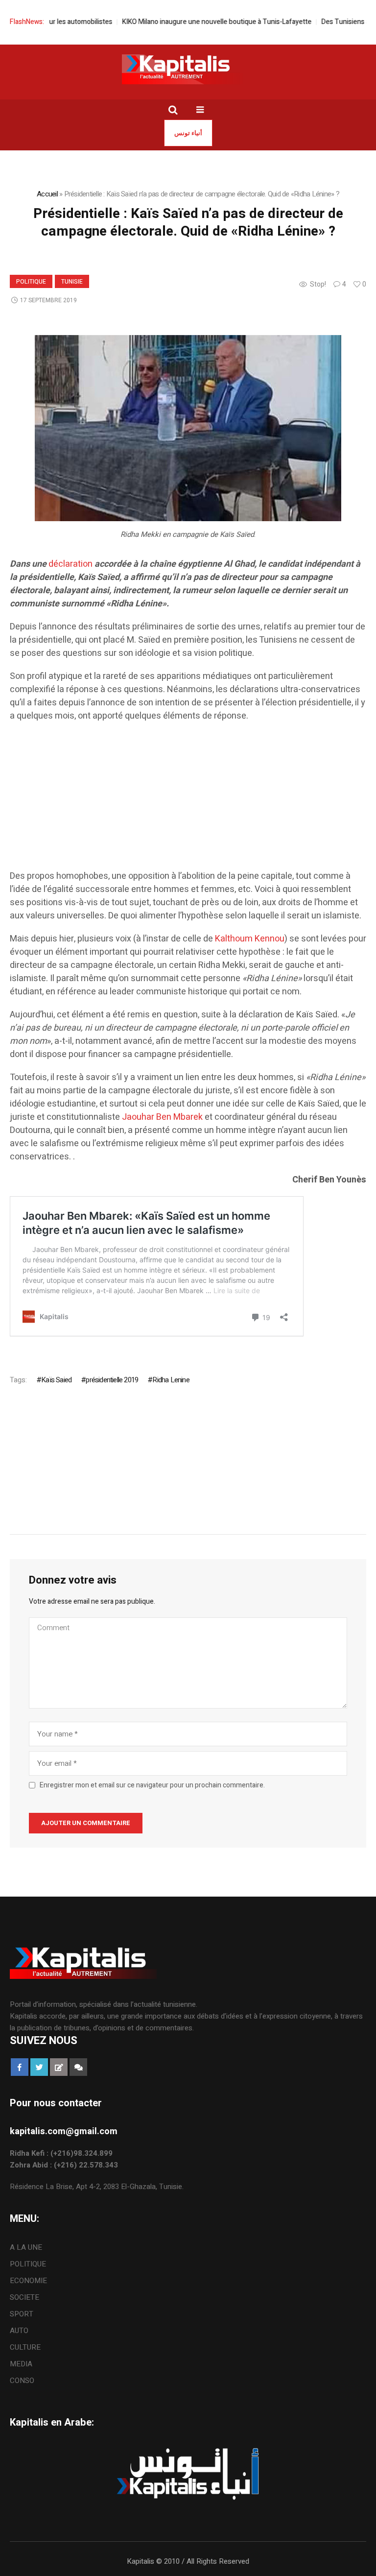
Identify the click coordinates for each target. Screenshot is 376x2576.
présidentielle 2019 (112, 1380)
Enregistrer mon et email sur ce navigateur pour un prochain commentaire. (152, 1785)
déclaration (70, 564)
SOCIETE (24, 2297)
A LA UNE (26, 2247)
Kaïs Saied (56, 1380)
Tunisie (72, 282)
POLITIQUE (31, 282)
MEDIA (21, 2364)
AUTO (19, 2331)
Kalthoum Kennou (250, 939)
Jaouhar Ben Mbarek (162, 1117)
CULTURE (25, 2347)
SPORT (22, 2314)
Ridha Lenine (171, 1380)
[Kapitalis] (188, 69)
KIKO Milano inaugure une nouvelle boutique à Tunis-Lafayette (191, 22)
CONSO (22, 2381)
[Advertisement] (188, 801)
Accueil (47, 194)
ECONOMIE (28, 2281)
